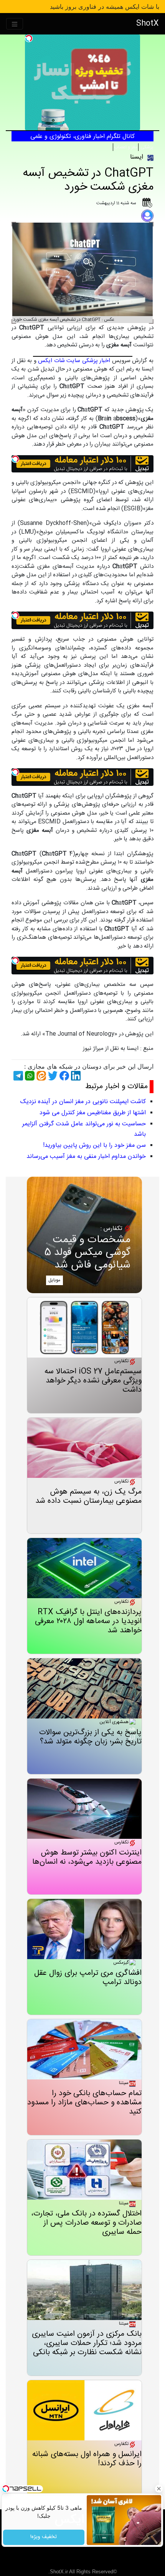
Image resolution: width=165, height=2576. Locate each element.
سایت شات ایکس (59, 361)
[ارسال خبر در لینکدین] (75, 1076)
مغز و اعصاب (126, 147)
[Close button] (159, 2489)
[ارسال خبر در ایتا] (40, 1076)
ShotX (148, 24)
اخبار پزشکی (96, 361)
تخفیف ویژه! (44, 2537)
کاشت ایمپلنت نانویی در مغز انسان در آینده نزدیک (83, 1102)
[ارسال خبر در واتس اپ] (29, 1076)
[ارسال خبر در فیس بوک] (63, 1076)
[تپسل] (29, 38)
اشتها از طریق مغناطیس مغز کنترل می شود (93, 1113)
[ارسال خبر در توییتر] (52, 1076)
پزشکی (146, 147)
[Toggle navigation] (15, 24)
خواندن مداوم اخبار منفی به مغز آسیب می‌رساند (86, 1157)
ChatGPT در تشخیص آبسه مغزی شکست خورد (88, 180)
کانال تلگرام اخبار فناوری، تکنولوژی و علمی (82, 137)
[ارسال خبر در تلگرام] (17, 1076)
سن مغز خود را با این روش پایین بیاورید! (94, 1145)
